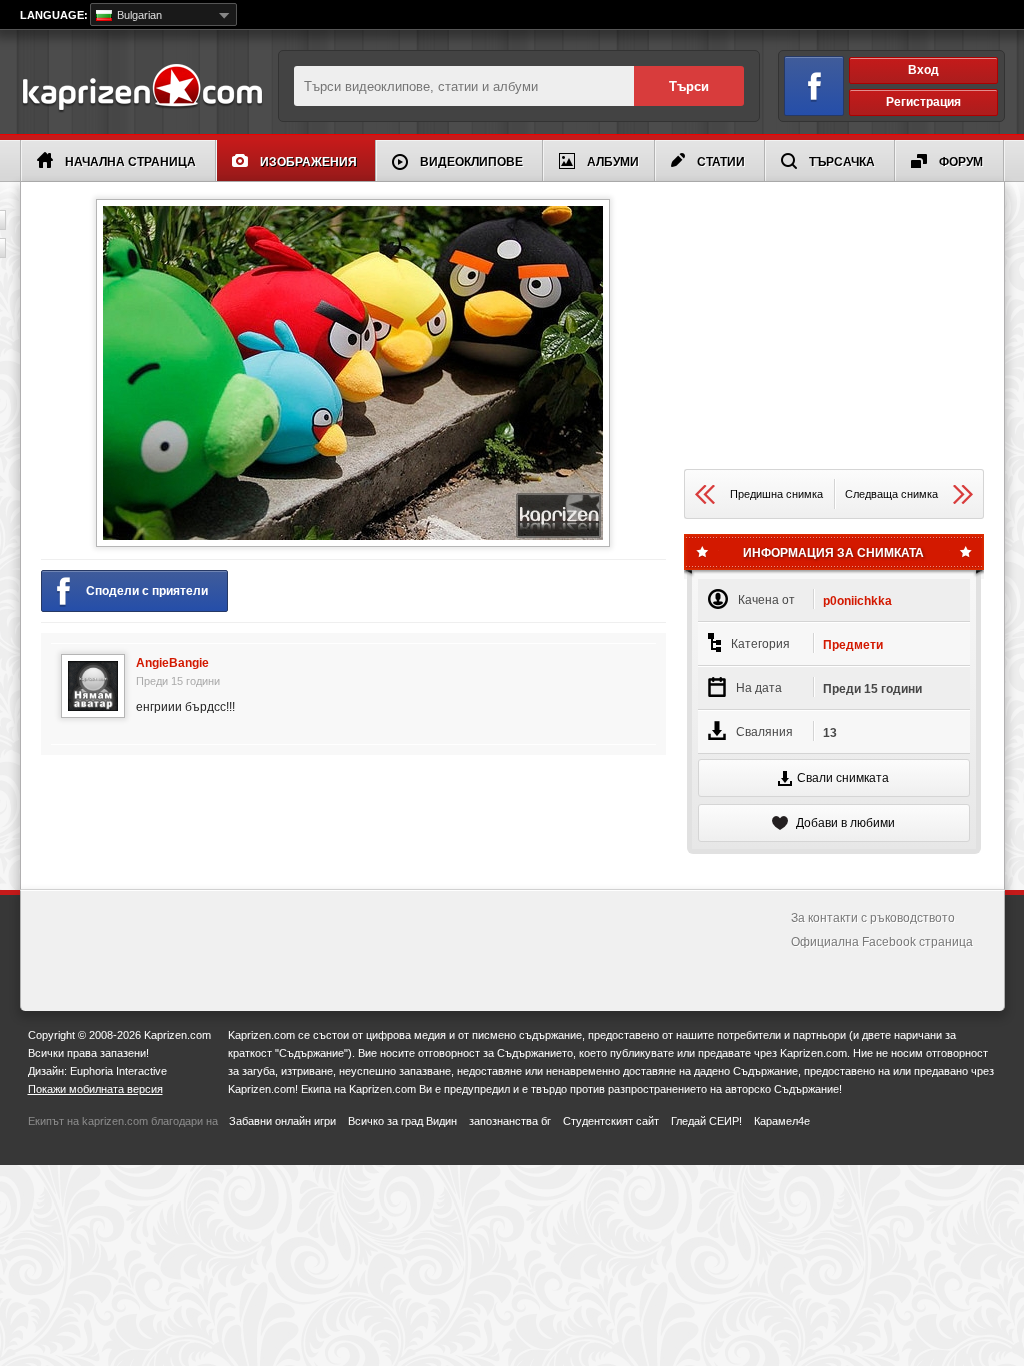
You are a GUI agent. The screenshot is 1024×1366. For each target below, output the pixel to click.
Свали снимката (843, 778)
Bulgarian (138, 15)
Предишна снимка (776, 494)
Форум (961, 162)
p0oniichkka (857, 601)
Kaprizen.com (141, 88)
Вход (923, 70)
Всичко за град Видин (402, 1121)
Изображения (308, 162)
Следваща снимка (891, 494)
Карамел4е (782, 1121)
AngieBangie (172, 663)
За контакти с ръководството (873, 918)
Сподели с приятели (147, 591)
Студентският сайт (611, 1121)
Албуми (613, 162)
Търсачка (842, 162)
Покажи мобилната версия (95, 1089)
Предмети (853, 645)
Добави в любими (844, 823)
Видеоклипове (471, 162)
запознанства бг (510, 1121)
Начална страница (130, 162)
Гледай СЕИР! (706, 1121)
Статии (721, 162)
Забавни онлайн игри (282, 1121)
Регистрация (923, 102)
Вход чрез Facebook (814, 86)
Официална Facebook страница (882, 942)
